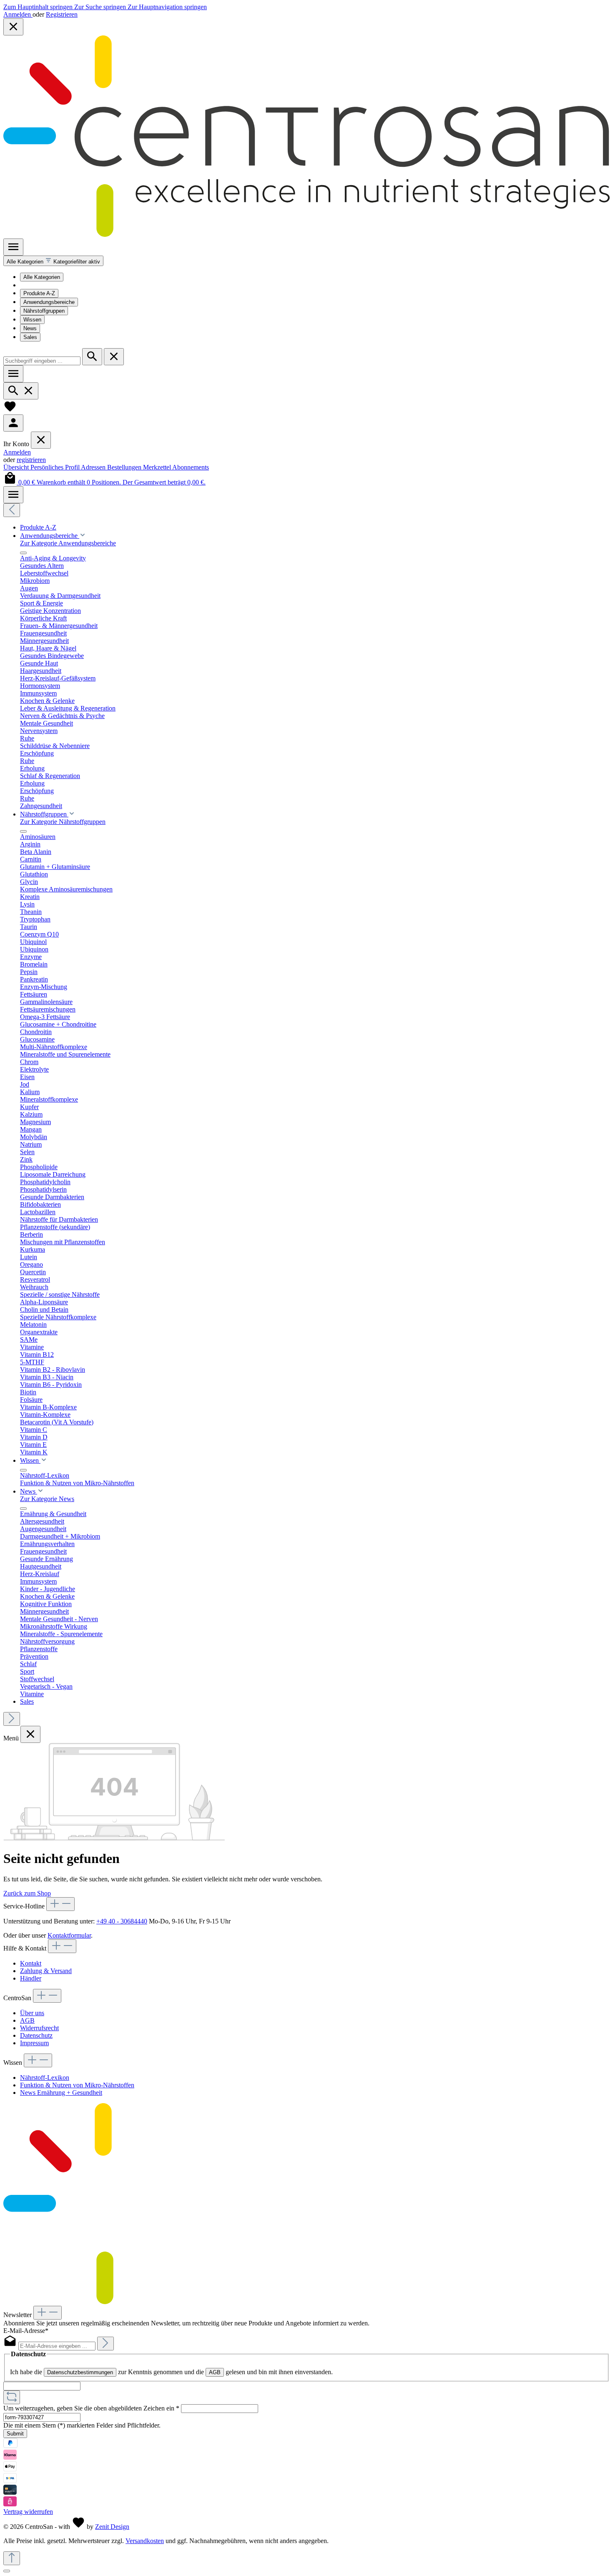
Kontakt (31, 1963)
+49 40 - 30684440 (122, 1921)
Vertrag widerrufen (28, 2512)
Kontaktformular (69, 1935)
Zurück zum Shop (27, 1893)
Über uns (32, 2013)
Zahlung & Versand (46, 1971)
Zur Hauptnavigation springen (167, 7)
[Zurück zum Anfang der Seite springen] (12, 2558)
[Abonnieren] (106, 2344)
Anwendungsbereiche (49, 302)
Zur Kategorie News (47, 1499)
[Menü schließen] (41, 440)
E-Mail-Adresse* (26, 2331)
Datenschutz (36, 2035)
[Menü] (13, 247)
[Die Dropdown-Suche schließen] (114, 357)
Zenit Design (112, 2527)
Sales (30, 337)
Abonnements (191, 467)
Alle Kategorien (42, 277)
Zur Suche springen (101, 7)
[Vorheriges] (12, 510)
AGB (27, 2020)
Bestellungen (125, 467)
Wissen (32, 320)
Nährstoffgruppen (44, 311)
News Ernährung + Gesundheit (61, 2093)
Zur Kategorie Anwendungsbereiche (68, 543)
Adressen (94, 467)
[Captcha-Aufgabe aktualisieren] (12, 2397)
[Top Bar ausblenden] (13, 27)
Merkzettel (158, 467)
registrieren (31, 460)
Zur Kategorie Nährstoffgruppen (63, 822)
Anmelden (18, 14)
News (30, 328)
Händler (31, 1978)
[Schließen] (7, 2571)
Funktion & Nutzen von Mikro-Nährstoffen (77, 2085)
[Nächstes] (12, 1719)
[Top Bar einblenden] (13, 495)
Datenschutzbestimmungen (80, 2372)
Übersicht (17, 467)
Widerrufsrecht (39, 2028)
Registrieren (62, 14)
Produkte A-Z (39, 293)
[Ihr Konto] (13, 423)
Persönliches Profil (56, 467)
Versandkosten (145, 2541)
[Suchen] (92, 357)
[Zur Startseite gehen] (306, 235)
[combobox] (42, 361)
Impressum (34, 2043)
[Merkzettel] (10, 411)
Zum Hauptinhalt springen (39, 7)
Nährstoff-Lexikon (45, 2078)
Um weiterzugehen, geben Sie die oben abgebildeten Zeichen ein (91, 2408)
